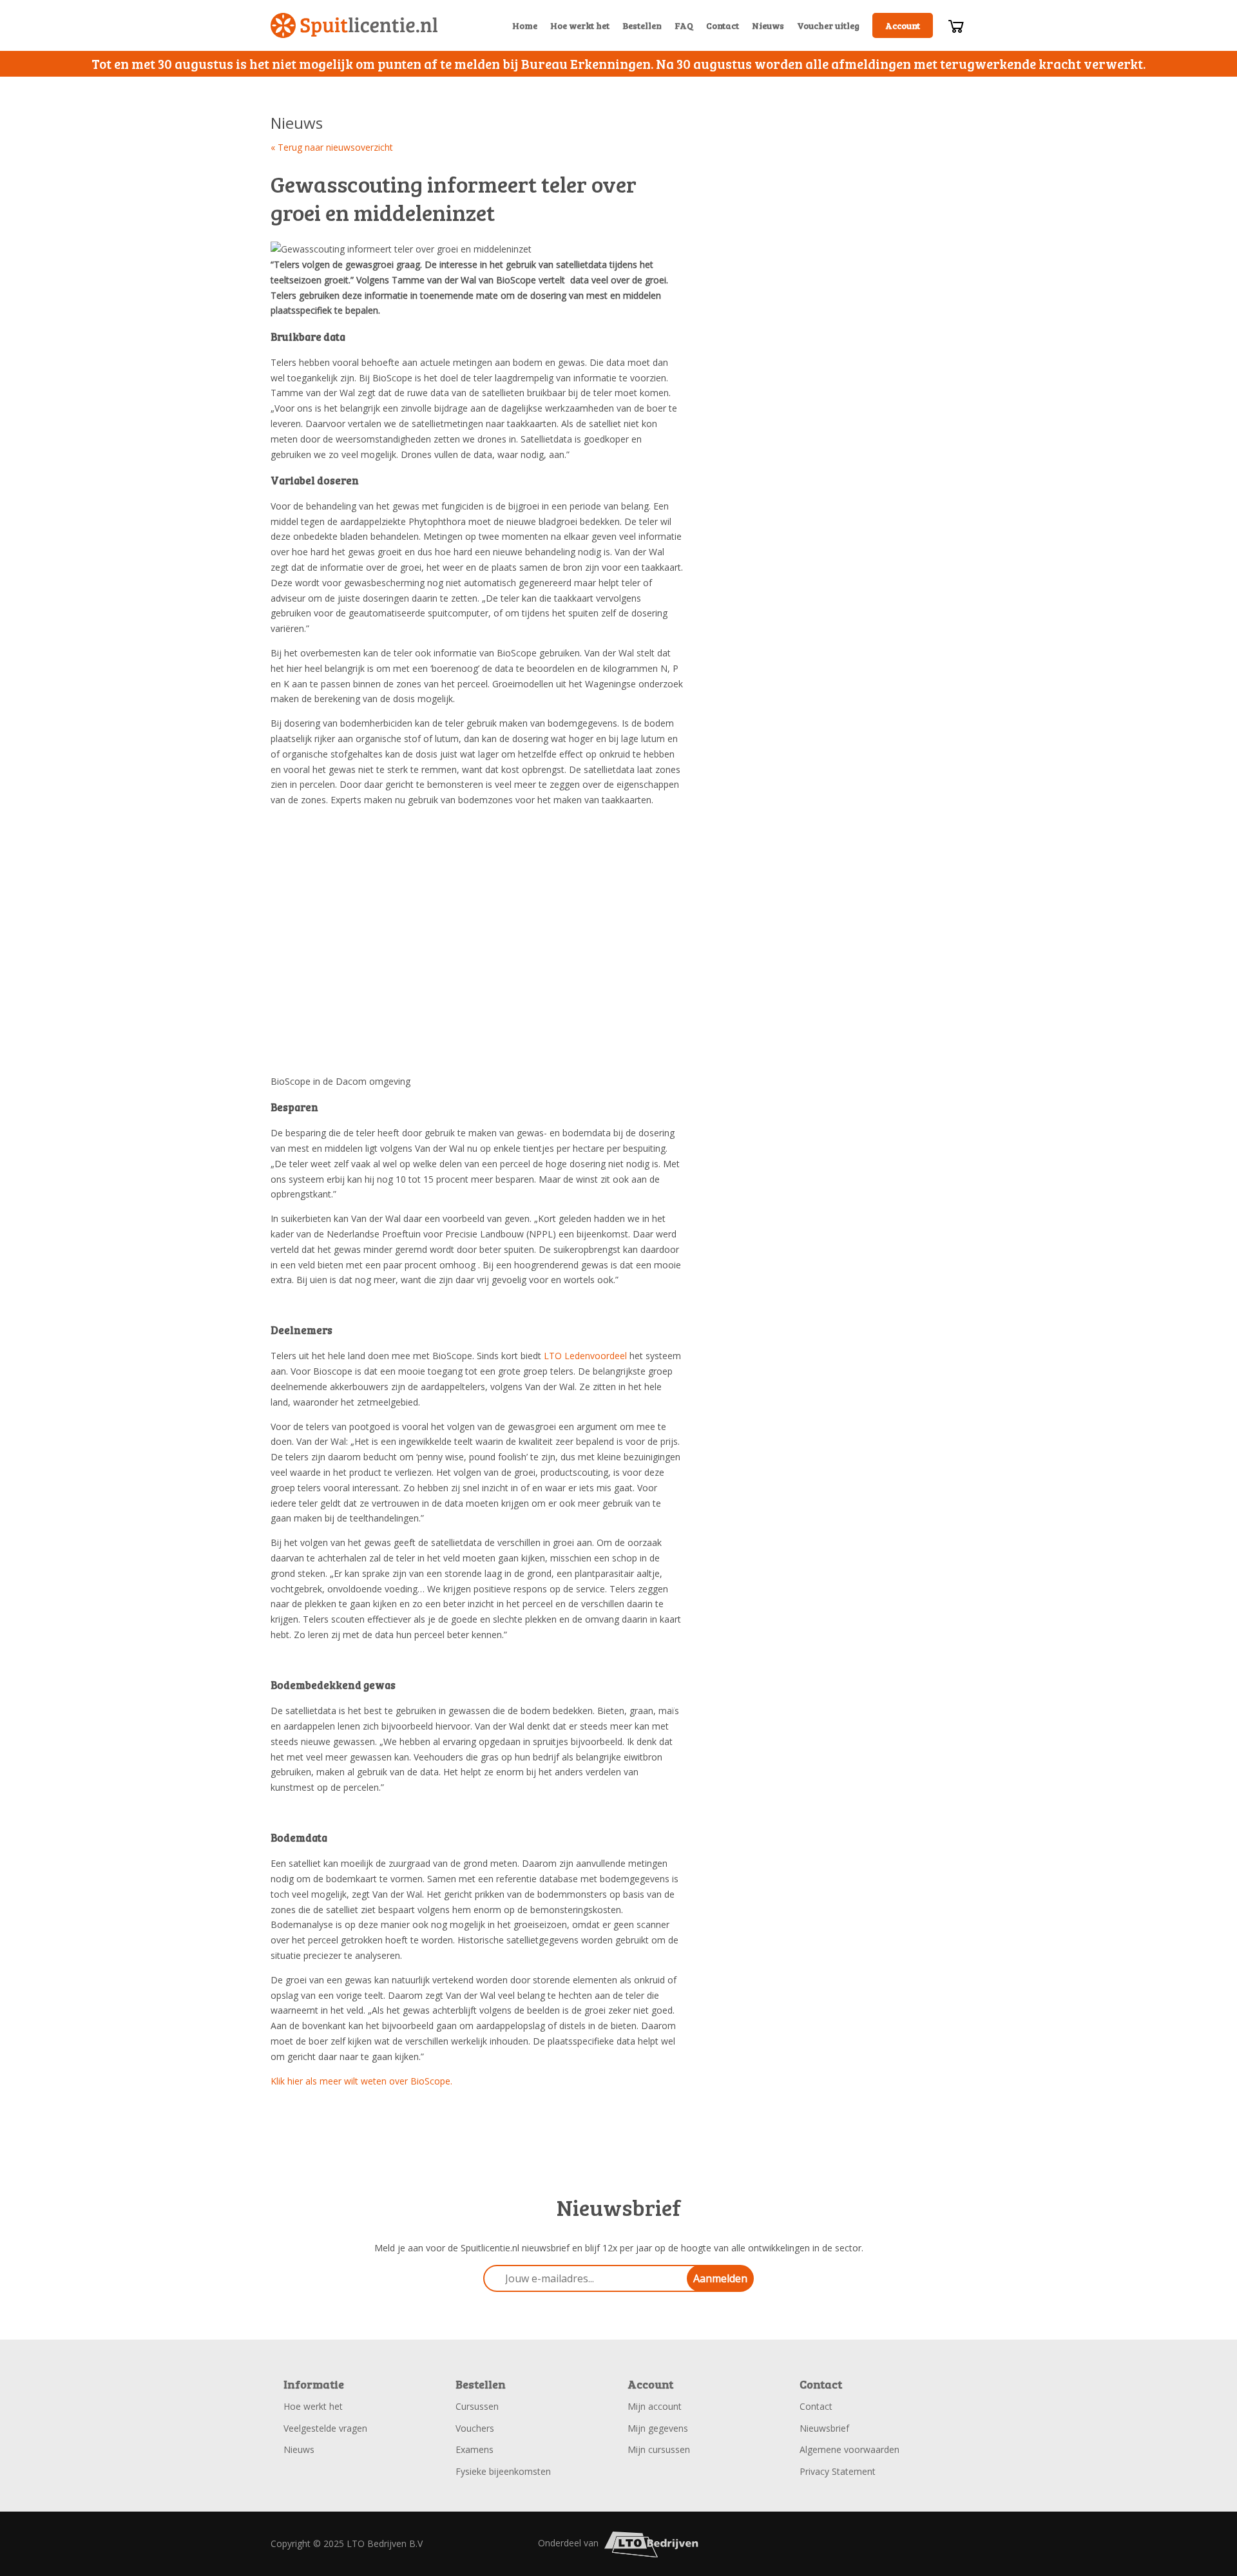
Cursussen (477, 2406)
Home (525, 25)
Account (903, 25)
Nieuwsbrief (824, 2428)
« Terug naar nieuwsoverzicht (332, 147)
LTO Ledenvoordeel (585, 1356)
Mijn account (655, 2406)
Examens (475, 2449)
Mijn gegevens (658, 2428)
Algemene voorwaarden (849, 2449)
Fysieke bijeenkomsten (503, 2471)
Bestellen (642, 25)
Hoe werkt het (580, 25)
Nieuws (768, 25)
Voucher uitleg (828, 25)
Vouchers (475, 2428)
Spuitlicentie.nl (354, 25)
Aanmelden (720, 2278)
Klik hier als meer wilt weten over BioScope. (361, 2081)
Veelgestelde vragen (325, 2428)
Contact (723, 25)
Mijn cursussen (659, 2449)
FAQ (684, 25)
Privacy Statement (838, 2471)
